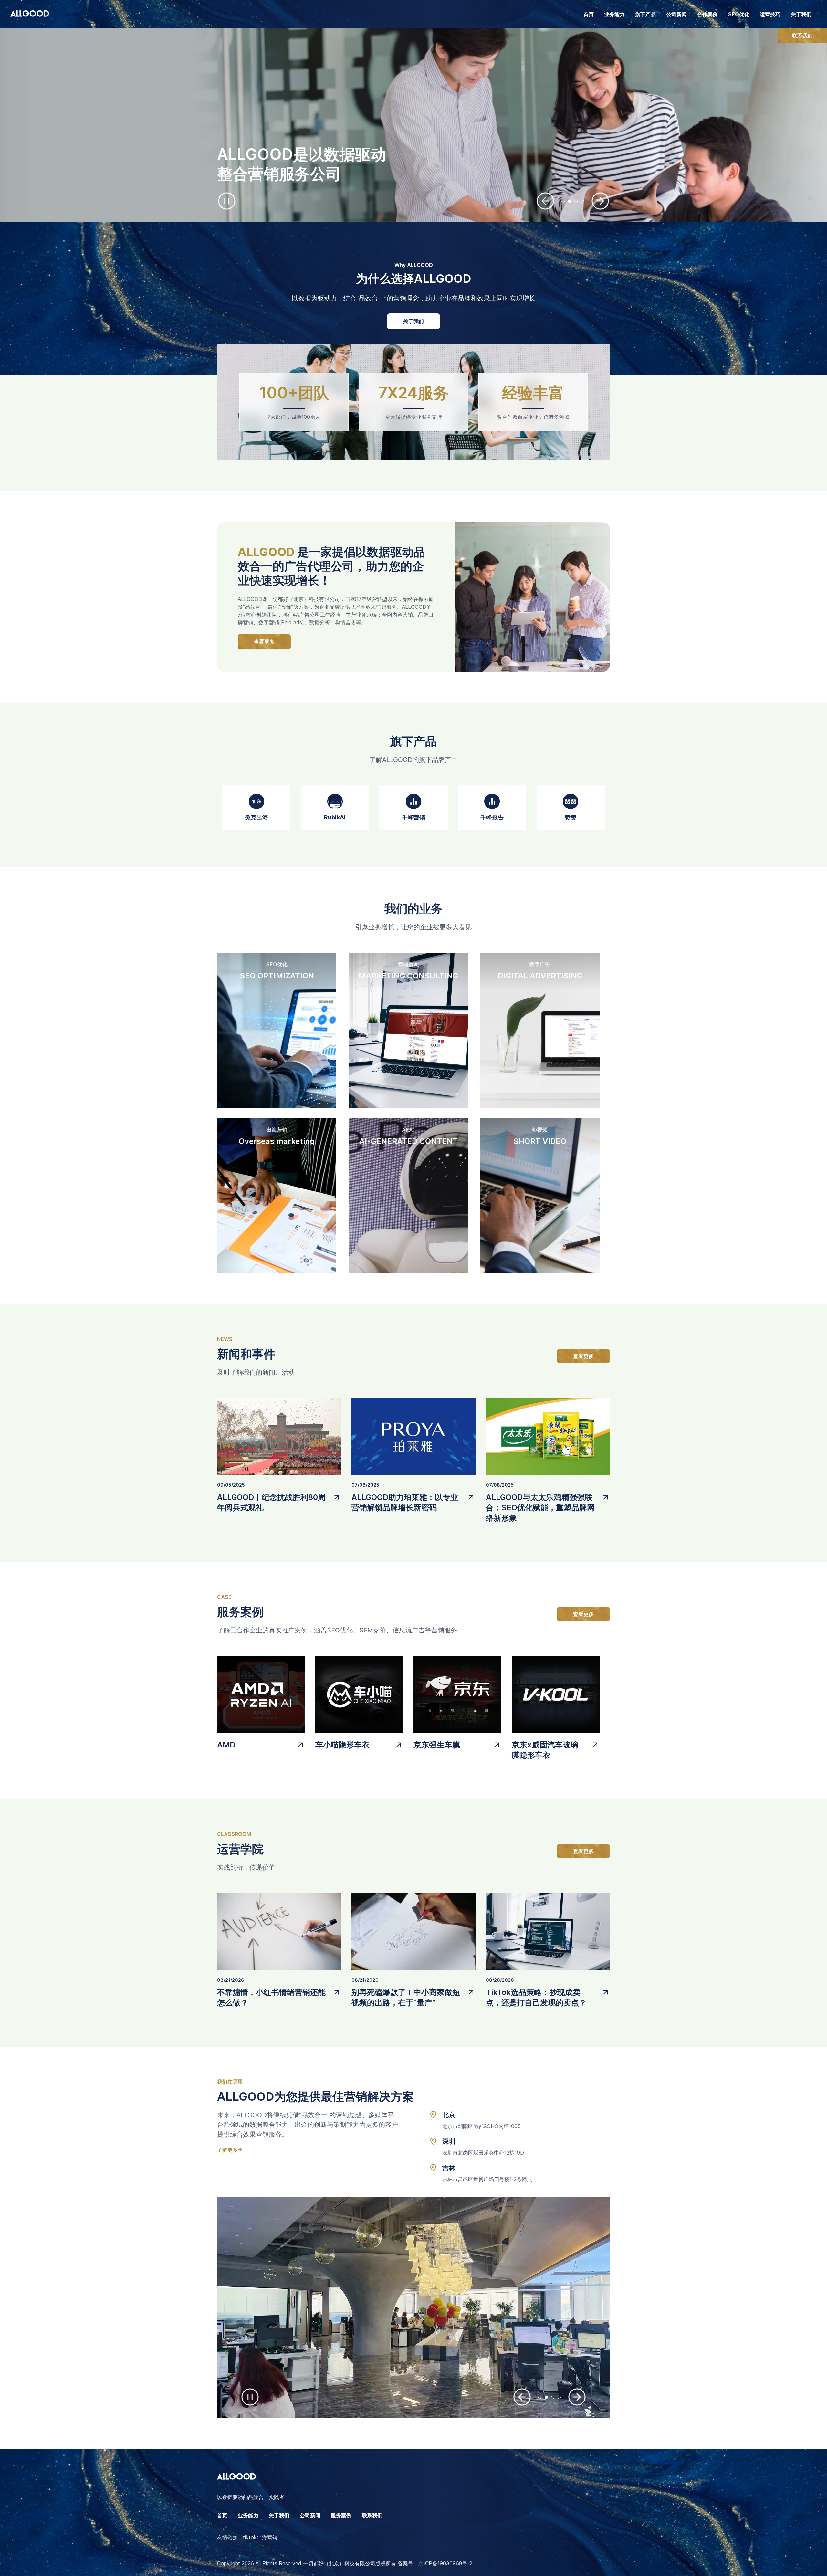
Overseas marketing (277, 1141)
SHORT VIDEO (540, 1141)
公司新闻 (676, 14)
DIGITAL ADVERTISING (540, 976)
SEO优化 (739, 14)
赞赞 (571, 817)
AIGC (408, 1130)
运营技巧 (770, 14)
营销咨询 (408, 964)
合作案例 (707, 14)
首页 (589, 14)
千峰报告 (492, 817)
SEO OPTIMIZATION (277, 976)
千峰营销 (413, 817)
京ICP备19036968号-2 (445, 2563)
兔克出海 (256, 817)
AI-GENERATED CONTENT (408, 1141)
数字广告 (540, 964)
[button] (545, 201)
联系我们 (802, 36)
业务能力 (248, 2515)
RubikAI (335, 817)
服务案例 (341, 2515)
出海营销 (277, 1130)
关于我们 (801, 14)
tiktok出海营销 (260, 2537)
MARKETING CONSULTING (408, 976)
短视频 (540, 1130)
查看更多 (264, 642)
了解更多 (227, 2149)
